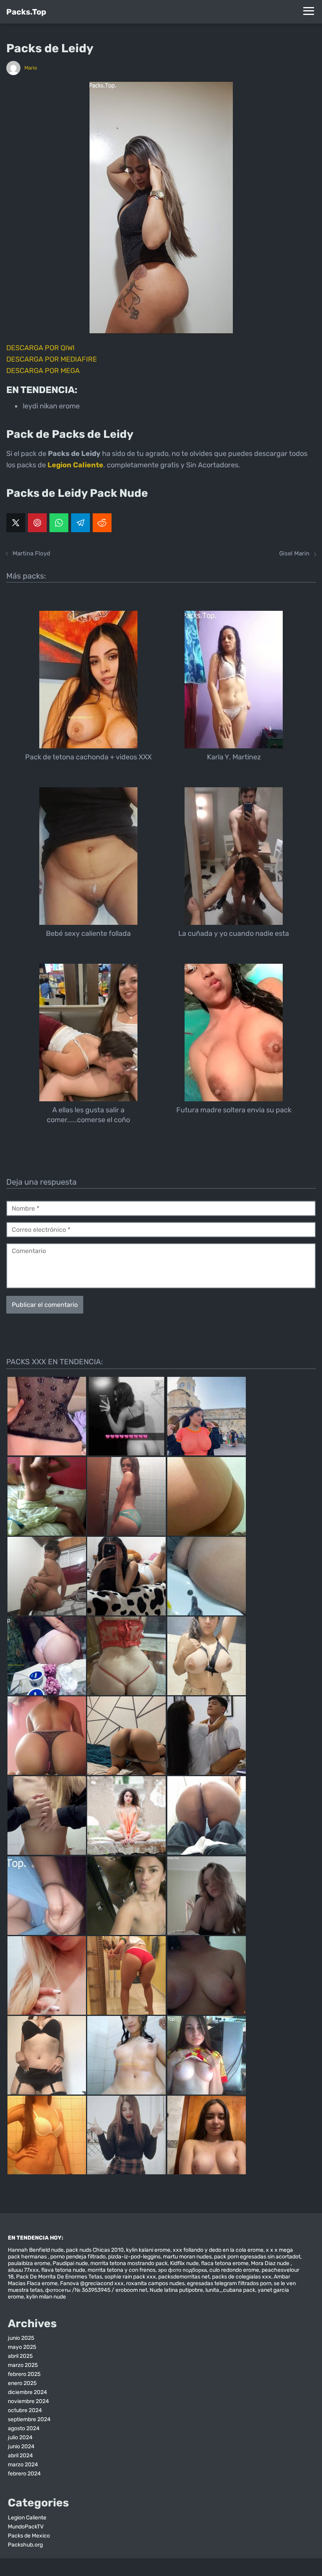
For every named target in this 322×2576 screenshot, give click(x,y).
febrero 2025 (24, 2374)
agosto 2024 (24, 2428)
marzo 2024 (23, 2465)
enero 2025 (22, 2383)
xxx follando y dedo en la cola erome (218, 2250)
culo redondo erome (234, 2270)
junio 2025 (21, 2338)
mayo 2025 (22, 2347)
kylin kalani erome (148, 2250)
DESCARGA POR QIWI (40, 348)
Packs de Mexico (29, 2536)
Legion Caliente (27, 2518)
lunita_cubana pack (230, 2290)
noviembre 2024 (28, 2401)
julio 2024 (20, 2437)
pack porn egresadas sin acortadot (257, 2257)
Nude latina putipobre (176, 2290)
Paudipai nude (70, 2263)
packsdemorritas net (184, 2277)
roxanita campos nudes (155, 2283)
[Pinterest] (37, 523)
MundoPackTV (26, 2527)
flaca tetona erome (225, 2263)
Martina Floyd (31, 553)
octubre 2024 (25, 2410)
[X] (16, 523)
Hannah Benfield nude (36, 2250)
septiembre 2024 (29, 2419)
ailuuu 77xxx (23, 2270)
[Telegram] (80, 523)
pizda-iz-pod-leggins (134, 2257)
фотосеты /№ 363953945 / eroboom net (96, 2290)
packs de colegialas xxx (242, 2277)
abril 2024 (20, 2456)
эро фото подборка (182, 2270)
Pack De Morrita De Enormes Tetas (59, 2277)
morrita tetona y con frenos (122, 2270)
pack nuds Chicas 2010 (95, 2250)
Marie (31, 68)
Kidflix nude (184, 2263)
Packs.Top (26, 12)
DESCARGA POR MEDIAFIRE (52, 359)
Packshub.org (25, 2545)
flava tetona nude (63, 2270)
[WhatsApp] (59, 523)
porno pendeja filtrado (78, 2257)
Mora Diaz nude (271, 2263)
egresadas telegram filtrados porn (229, 2283)
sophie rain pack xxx (130, 2277)
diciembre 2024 (27, 2392)
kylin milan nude (46, 2297)
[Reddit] (102, 523)
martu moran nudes (187, 2257)
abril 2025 (20, 2356)
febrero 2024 (24, 2474)
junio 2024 (21, 2446)
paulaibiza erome (29, 2263)
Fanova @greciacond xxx (92, 2283)
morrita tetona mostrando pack (129, 2263)
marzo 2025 (23, 2365)
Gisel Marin (294, 553)
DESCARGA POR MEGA (43, 371)
